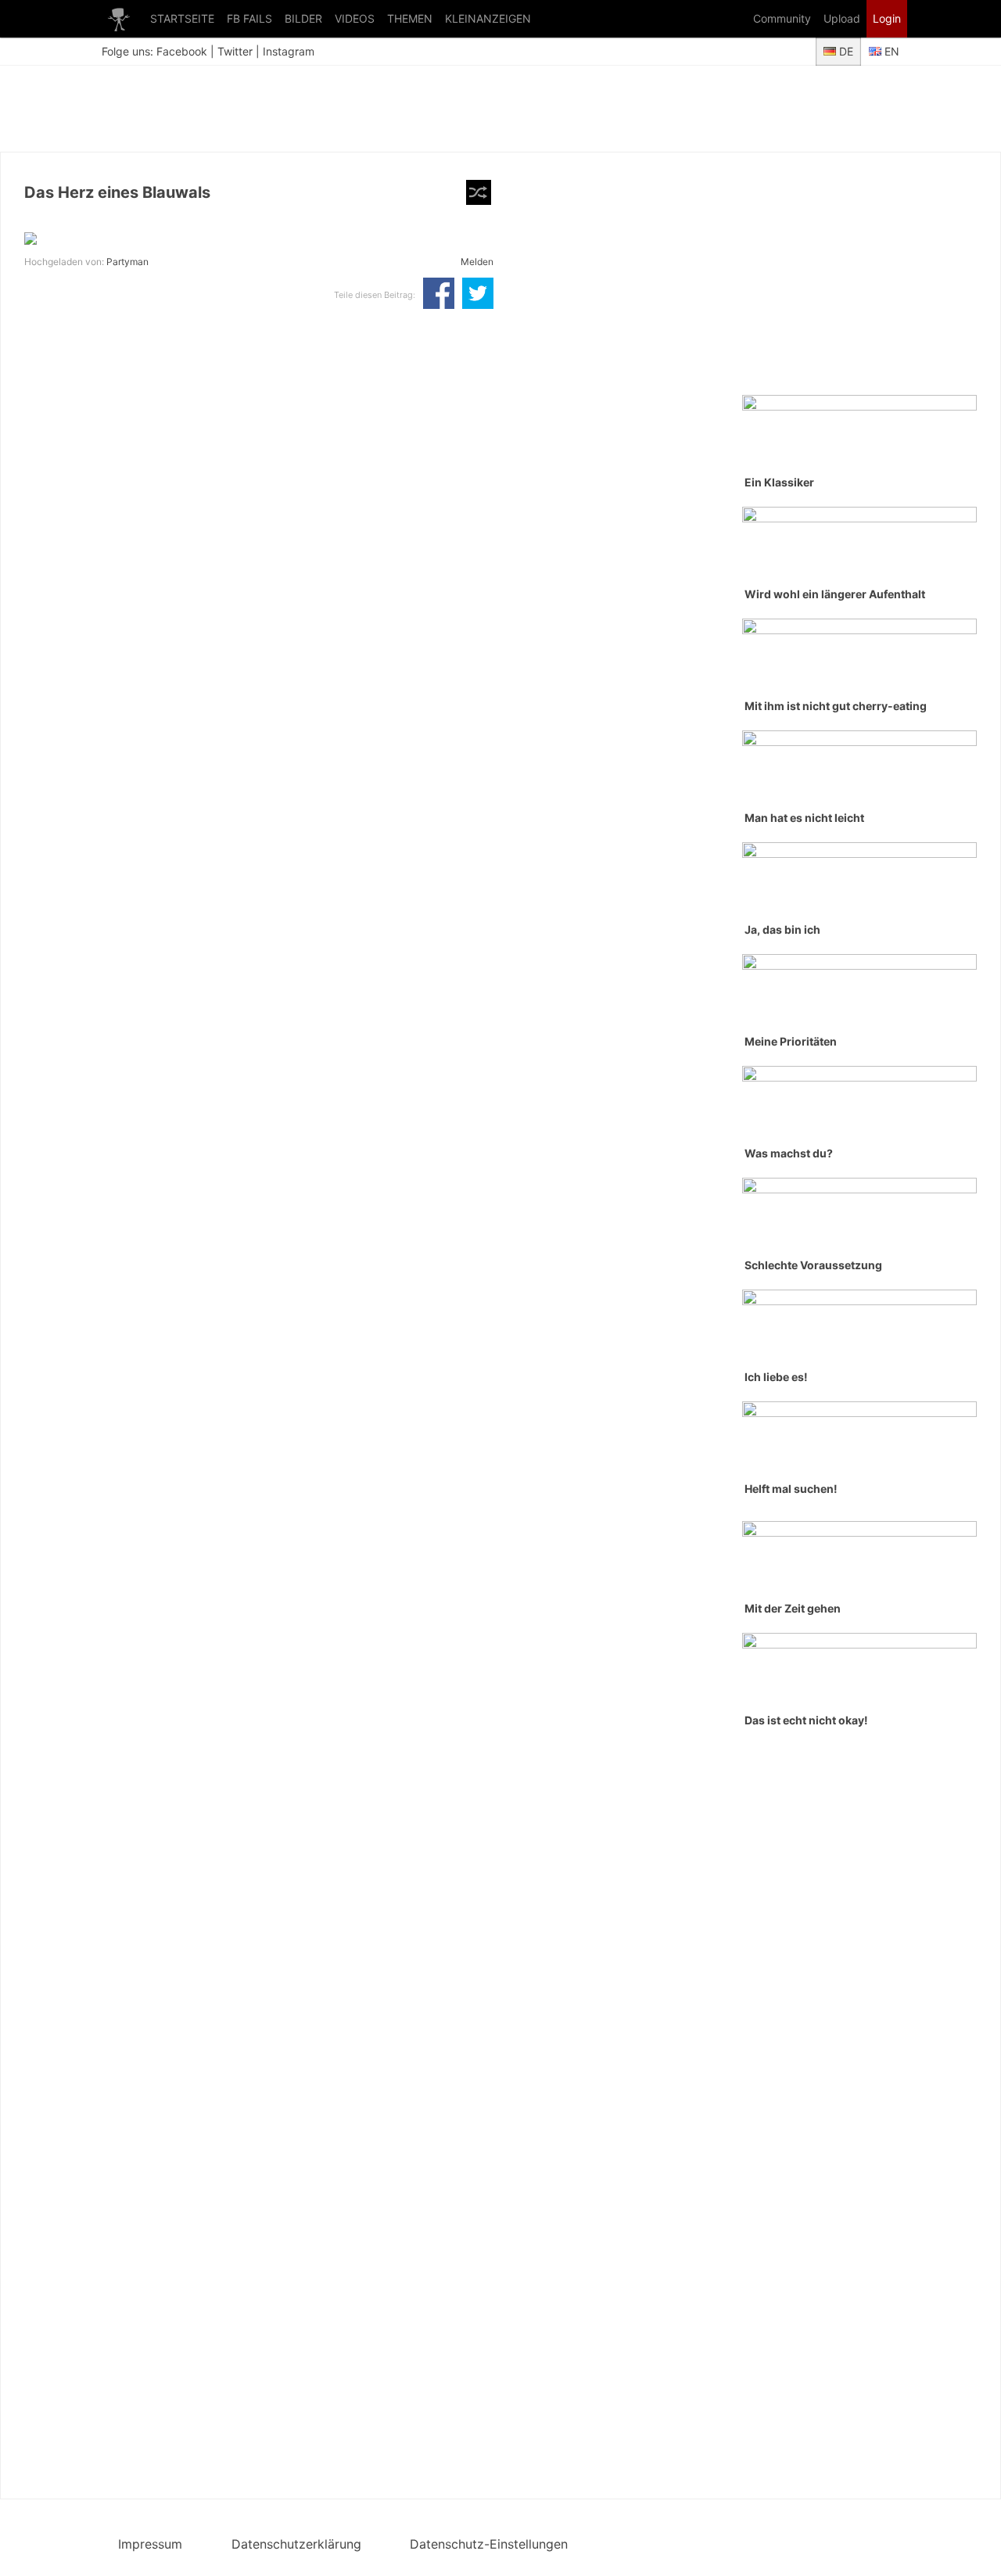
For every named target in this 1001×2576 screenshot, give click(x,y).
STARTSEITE (182, 18)
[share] (439, 295)
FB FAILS (249, 18)
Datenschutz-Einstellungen (489, 2544)
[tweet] (478, 295)
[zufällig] (479, 192)
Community (782, 18)
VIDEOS (355, 18)
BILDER (303, 18)
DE (845, 51)
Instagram (289, 51)
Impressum (150, 2544)
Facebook (182, 51)
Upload (842, 18)
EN (890, 51)
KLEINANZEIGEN (488, 18)
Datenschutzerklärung (296, 2544)
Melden (477, 262)
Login (887, 18)
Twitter (235, 51)
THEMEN (410, 18)
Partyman (127, 262)
